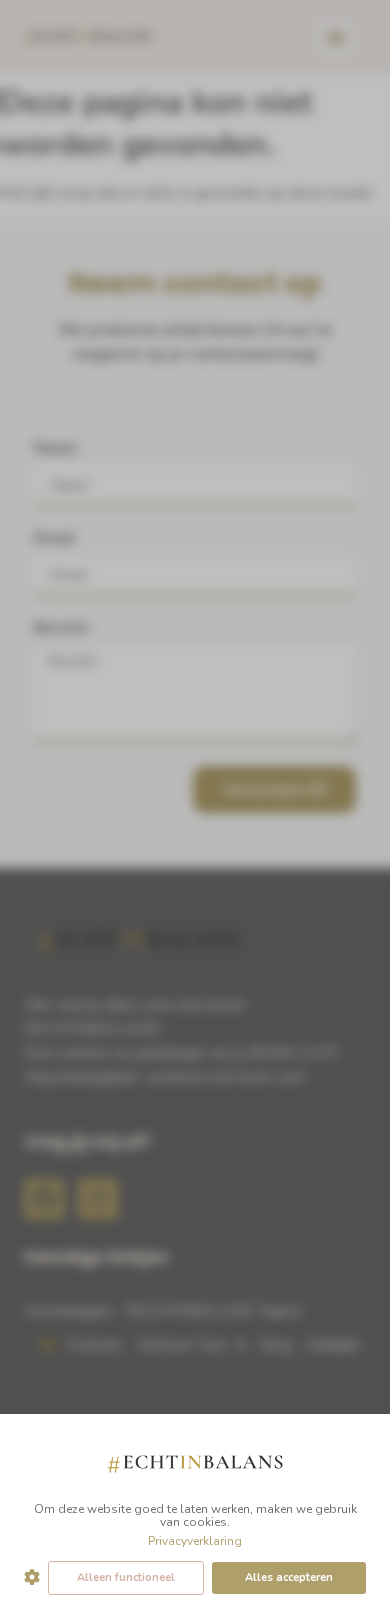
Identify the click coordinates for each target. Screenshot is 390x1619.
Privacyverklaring (195, 1541)
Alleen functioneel (126, 1577)
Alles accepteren (289, 1577)
